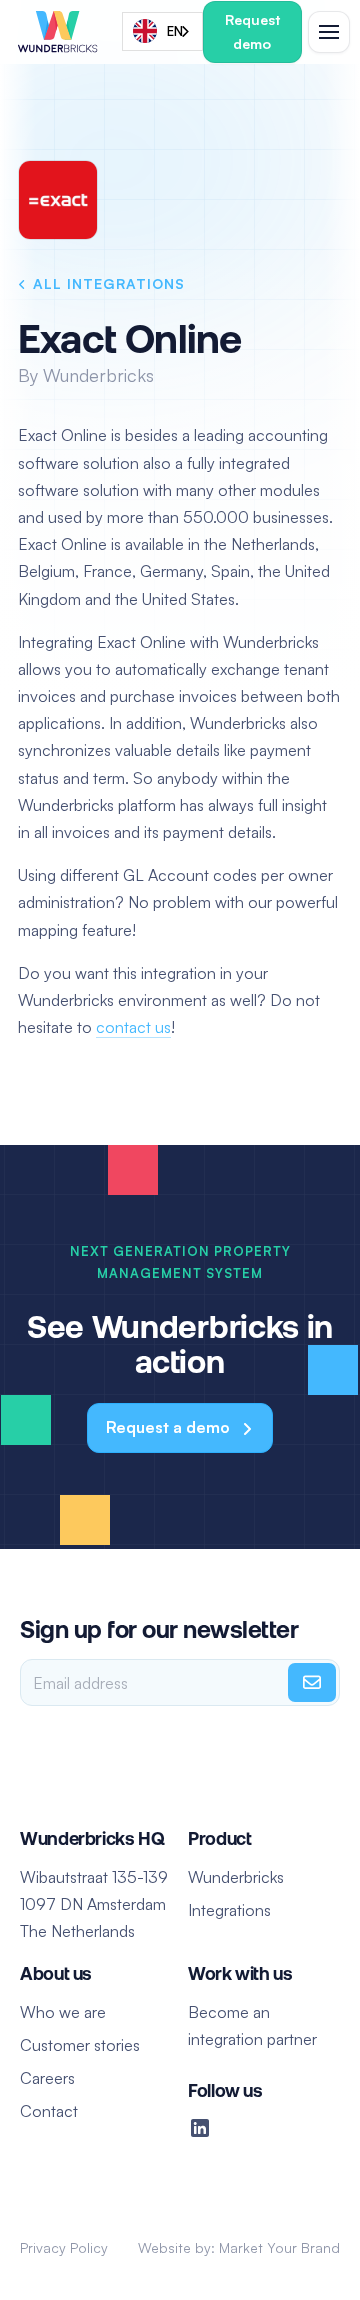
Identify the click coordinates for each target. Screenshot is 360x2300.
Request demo (252, 31)
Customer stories (80, 2045)
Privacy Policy (64, 2247)
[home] (58, 32)
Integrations (229, 1910)
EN (175, 31)
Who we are (63, 2012)
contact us (133, 1027)
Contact (49, 2111)
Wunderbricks (236, 1877)
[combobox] (162, 31)
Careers (47, 2078)
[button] (325, 32)
